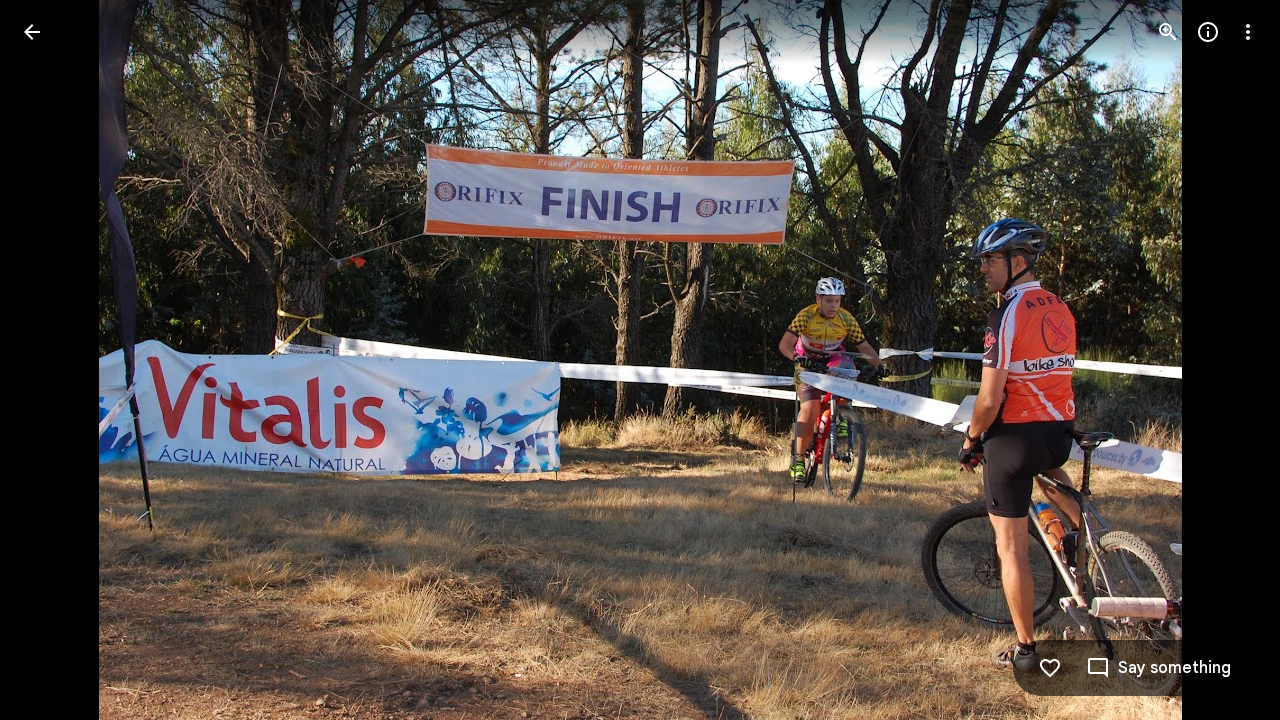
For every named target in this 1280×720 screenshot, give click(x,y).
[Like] (1050, 668)
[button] (56, 360)
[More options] (1248, 32)
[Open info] (1208, 32)
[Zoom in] (1168, 32)
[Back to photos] (32, 32)
